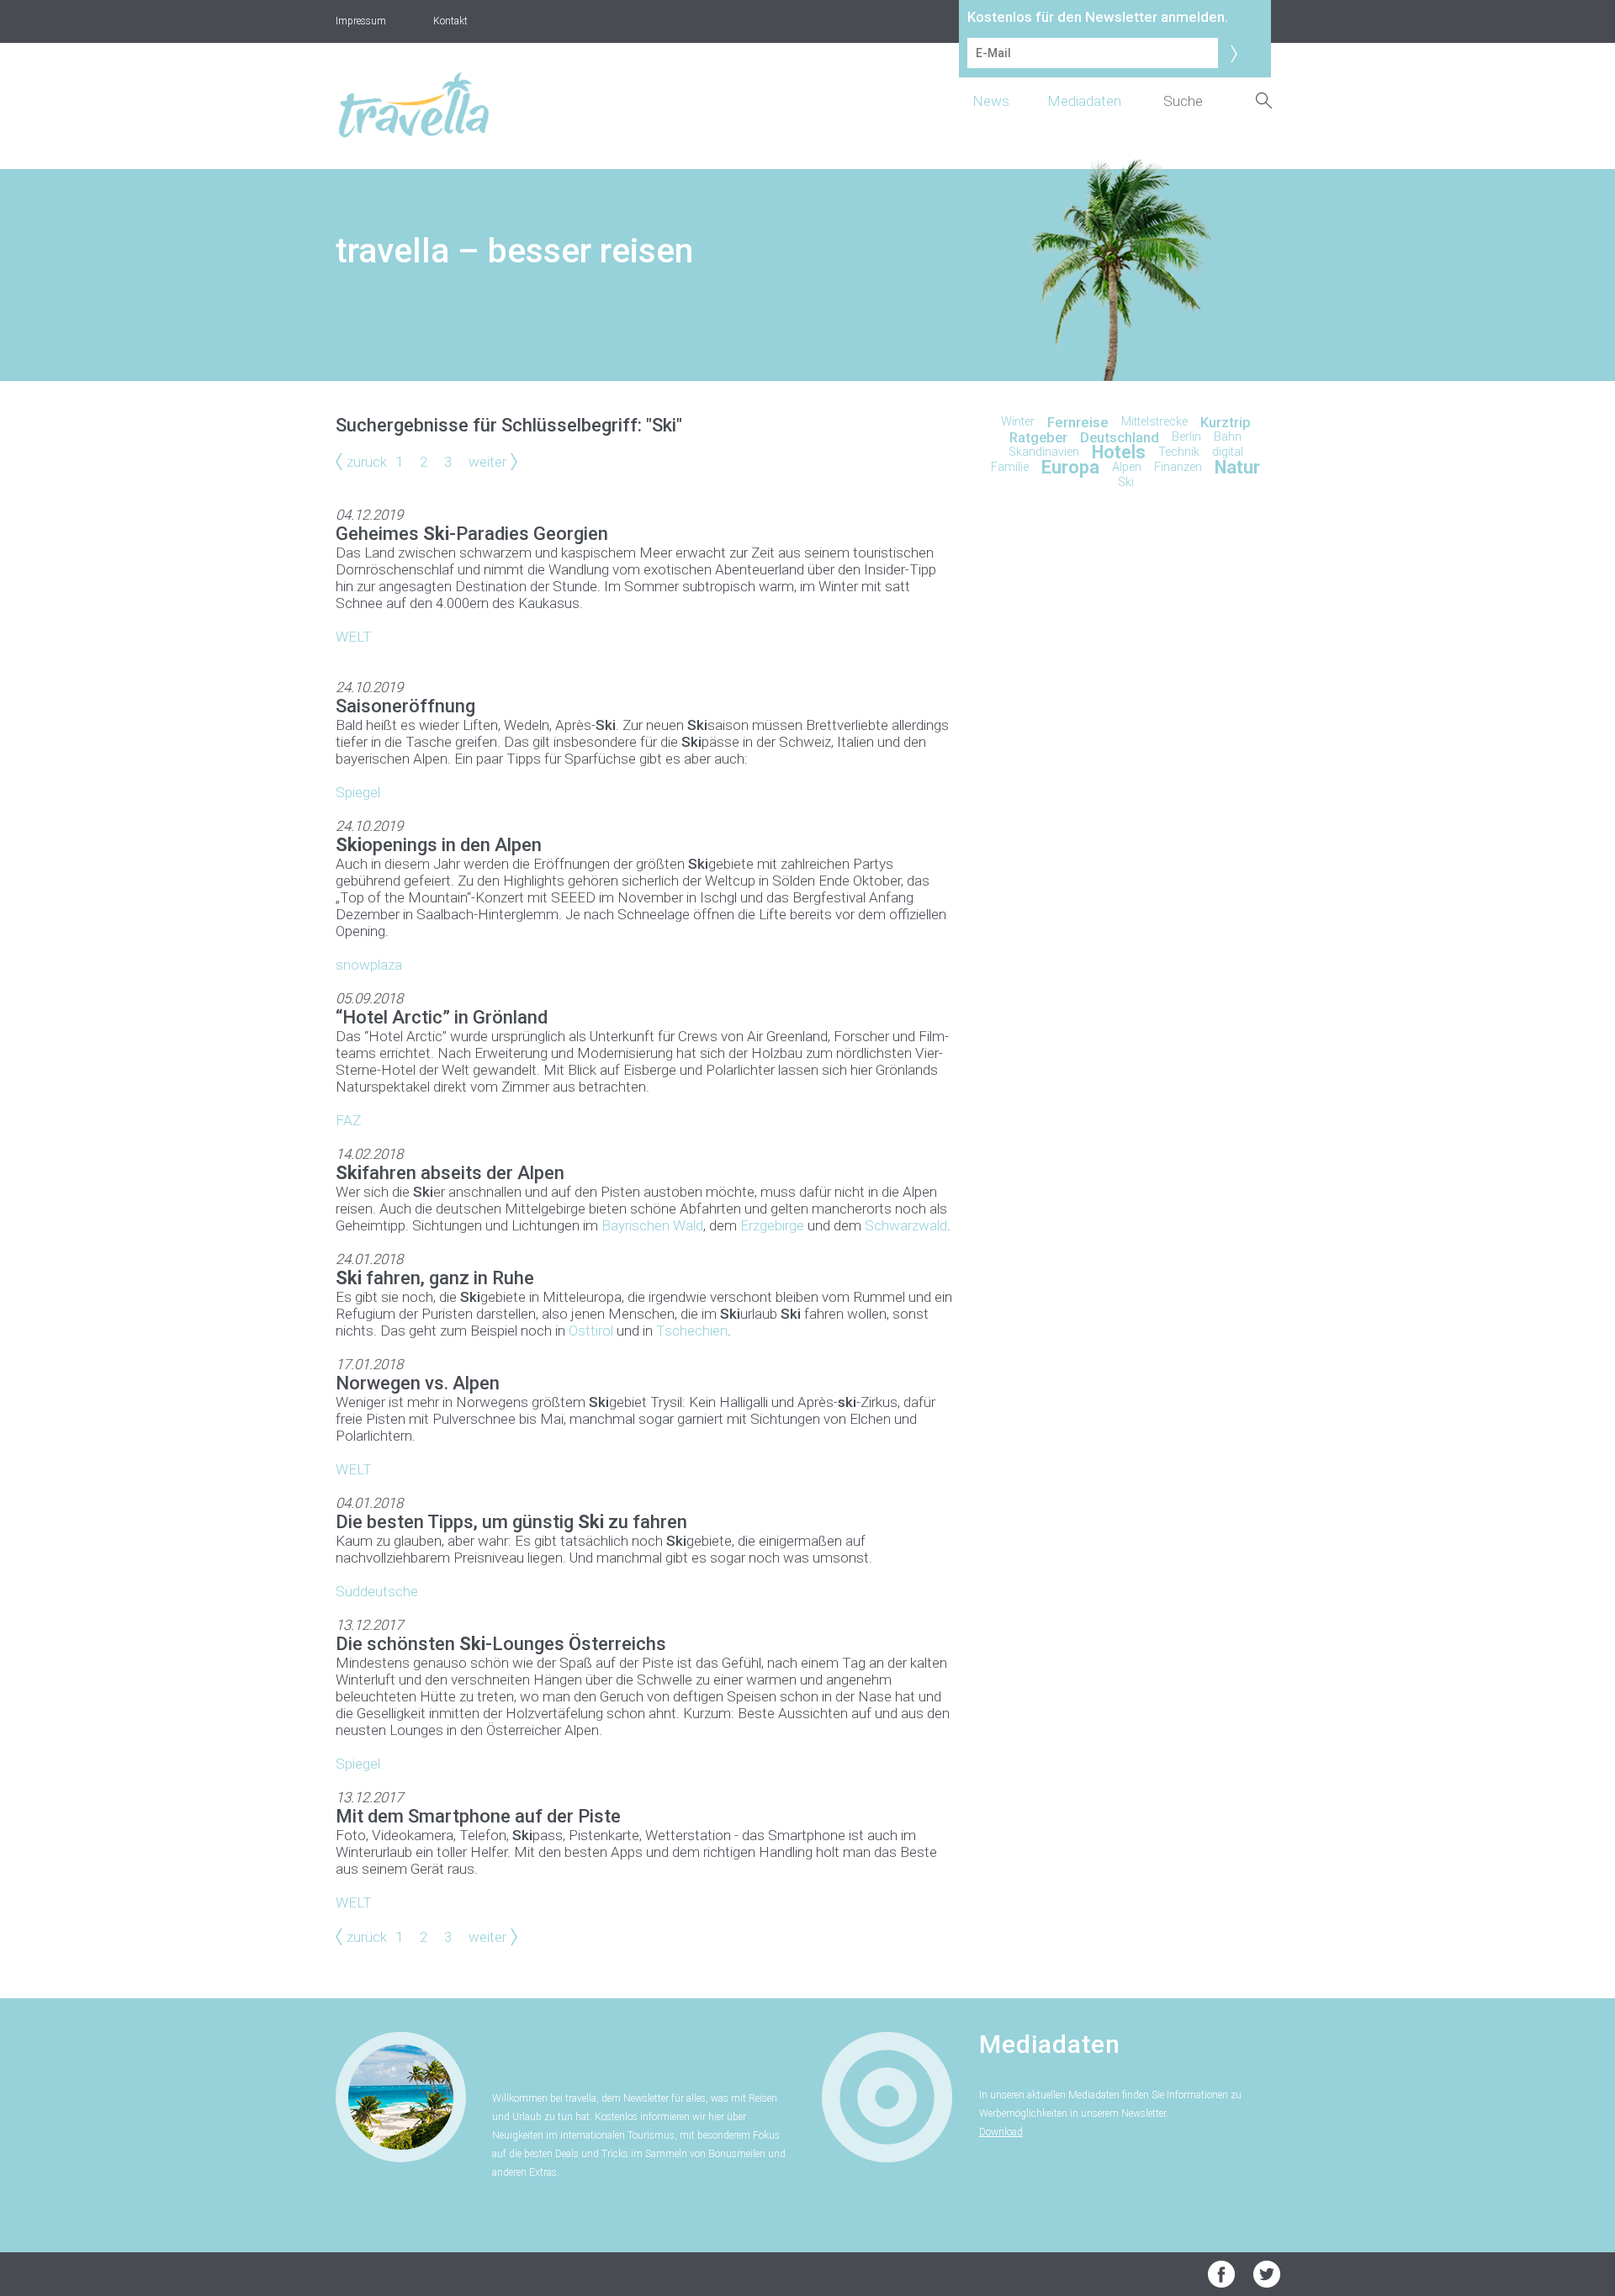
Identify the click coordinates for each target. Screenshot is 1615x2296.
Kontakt (450, 21)
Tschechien (692, 1331)
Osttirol (591, 1331)
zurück (367, 462)
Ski (1126, 482)
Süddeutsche (377, 1591)
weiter (487, 462)
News (991, 101)
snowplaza (369, 965)
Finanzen (1178, 467)
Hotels (1119, 452)
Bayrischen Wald (652, 1225)
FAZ (348, 1120)
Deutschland (1120, 437)
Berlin (1186, 437)
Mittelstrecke (1154, 422)
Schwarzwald (906, 1225)
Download (1001, 2132)
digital (1228, 452)
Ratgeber (1038, 437)
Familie (1010, 467)
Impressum (361, 21)
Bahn (1228, 437)
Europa (1070, 467)
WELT (354, 637)
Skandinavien (1044, 452)
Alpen (1127, 467)
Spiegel (358, 792)
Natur (1237, 467)
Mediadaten (1084, 101)
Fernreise (1078, 422)
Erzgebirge (772, 1225)
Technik (1179, 452)
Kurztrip (1226, 422)
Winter (1018, 422)
